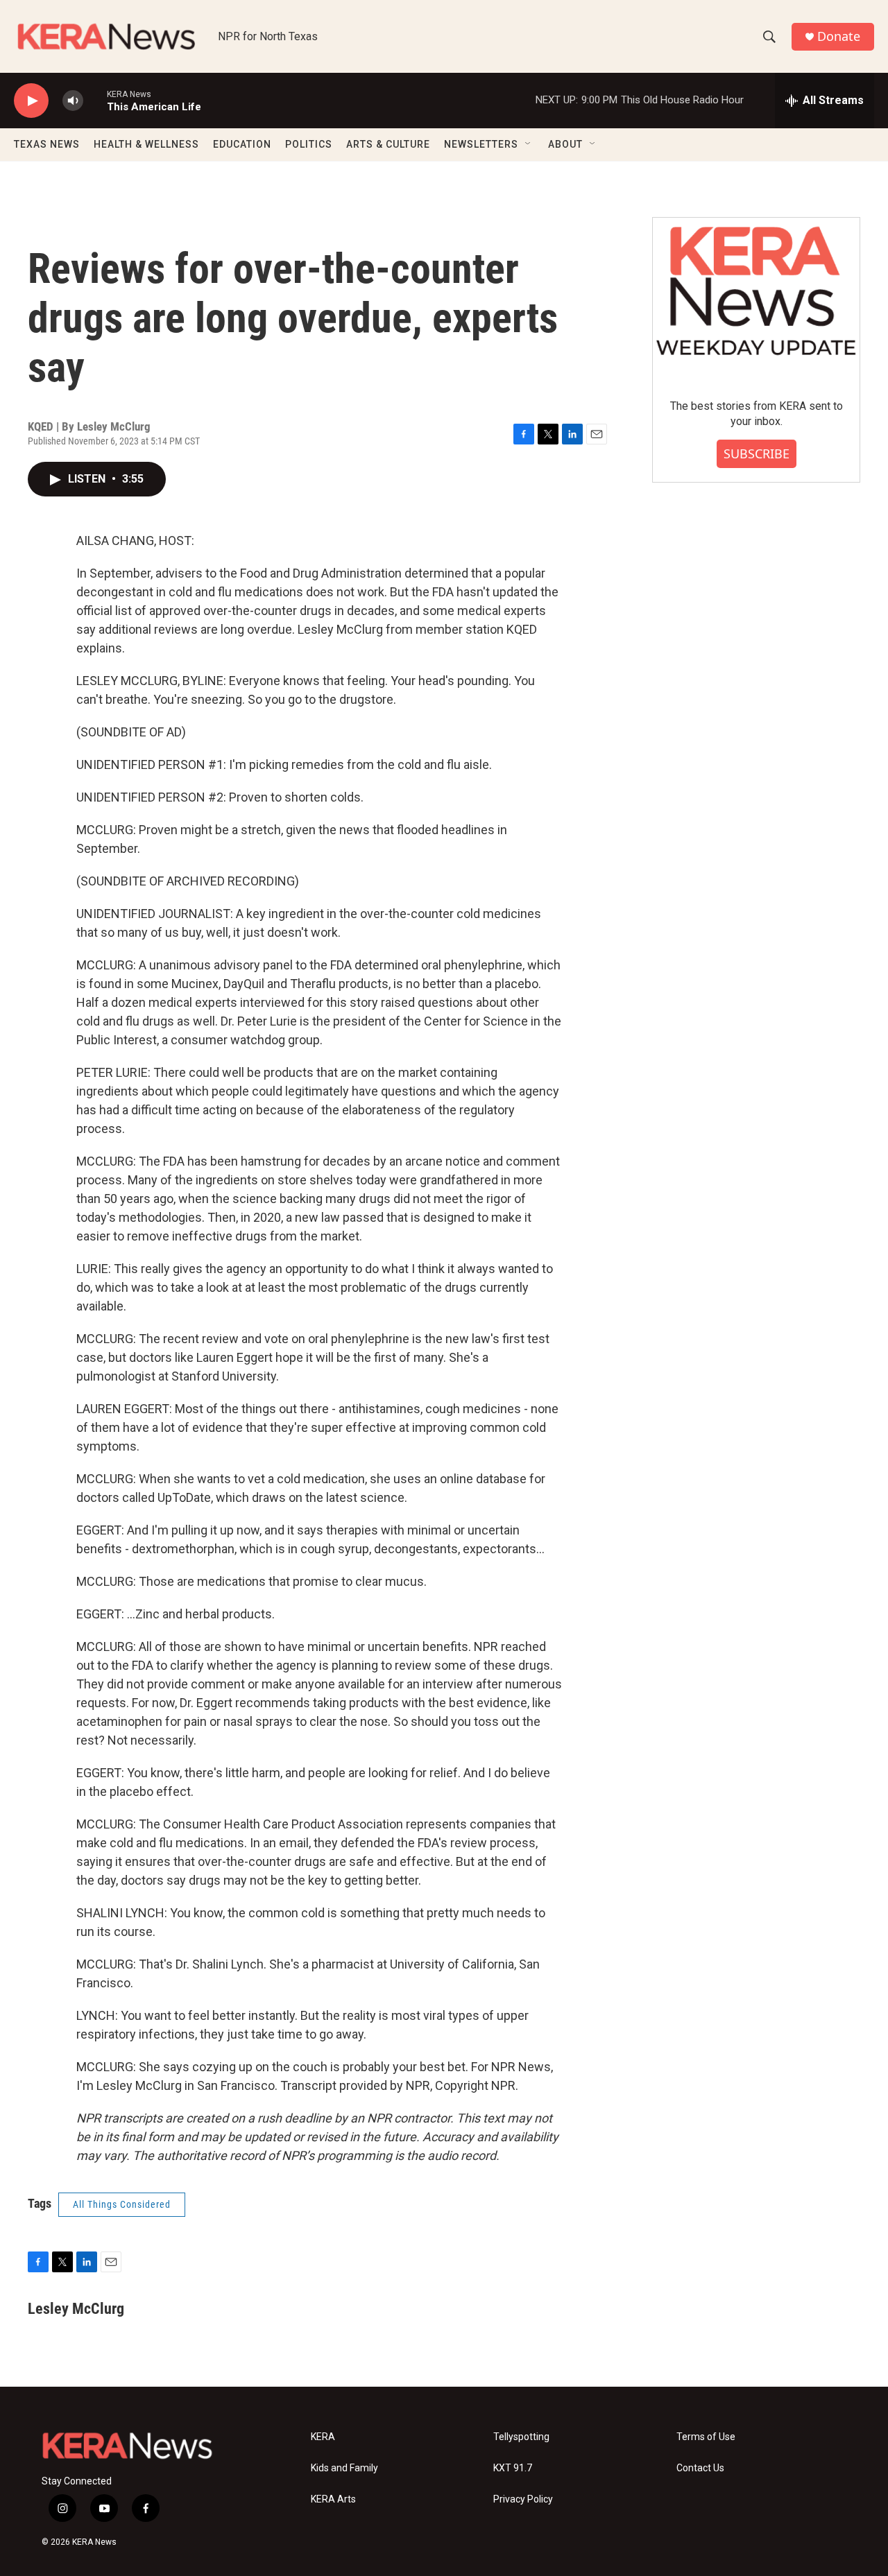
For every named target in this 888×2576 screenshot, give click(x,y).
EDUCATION (242, 144)
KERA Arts (333, 2499)
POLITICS (309, 144)
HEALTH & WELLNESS (146, 144)
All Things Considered (122, 2204)
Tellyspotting (521, 2437)
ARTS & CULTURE (388, 144)
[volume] (73, 101)
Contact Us (700, 2468)
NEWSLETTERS (481, 144)
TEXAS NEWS (47, 144)
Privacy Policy (523, 2499)
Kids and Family (344, 2468)
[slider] (95, 100)
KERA (323, 2437)
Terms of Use (706, 2437)
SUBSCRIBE (757, 453)
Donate (839, 36)
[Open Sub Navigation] (529, 144)
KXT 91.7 (513, 2468)
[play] (31, 101)
